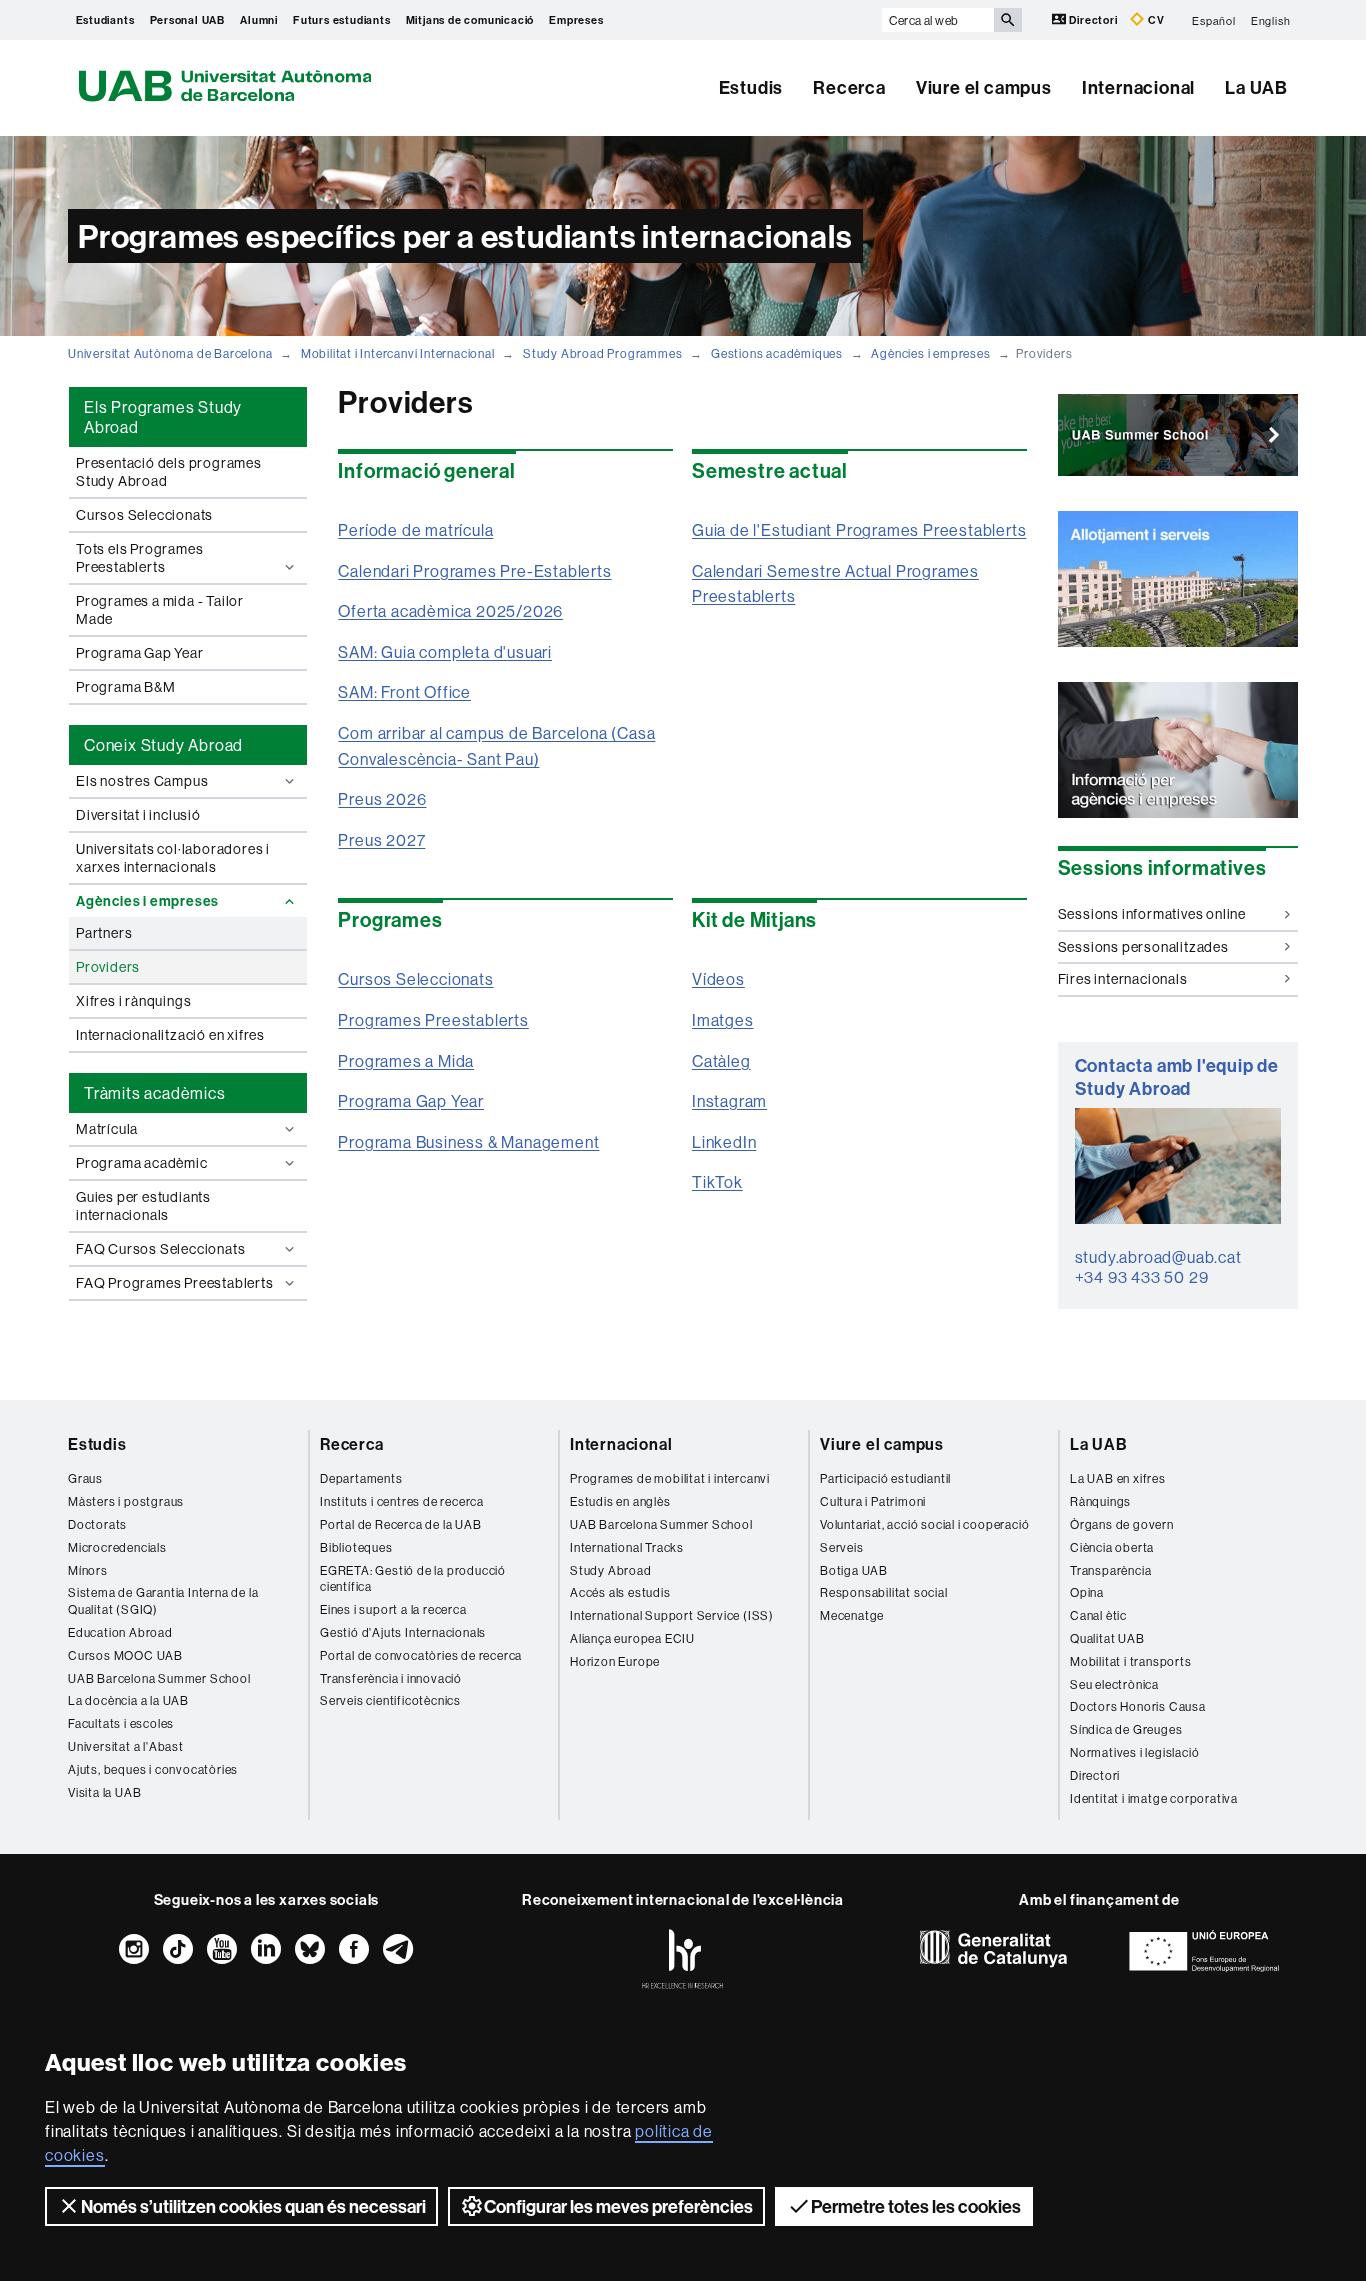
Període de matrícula (415, 530)
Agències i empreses (930, 353)
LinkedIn (724, 1142)
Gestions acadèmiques (777, 353)
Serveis (842, 1547)
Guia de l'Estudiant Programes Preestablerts (859, 530)
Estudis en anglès (620, 1501)
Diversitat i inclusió (138, 815)
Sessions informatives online (1152, 914)
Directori (1094, 20)
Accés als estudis (620, 1592)
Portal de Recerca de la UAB (401, 1524)
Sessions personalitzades (1143, 947)
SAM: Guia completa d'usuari (445, 652)
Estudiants (105, 20)
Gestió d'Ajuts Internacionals (403, 1632)
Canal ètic (1098, 1615)
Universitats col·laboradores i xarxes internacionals (173, 858)
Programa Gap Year (140, 653)
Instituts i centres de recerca (402, 1501)
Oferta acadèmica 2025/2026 (450, 611)
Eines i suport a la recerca (393, 1609)
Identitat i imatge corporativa (1154, 1798)
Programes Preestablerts (433, 1020)
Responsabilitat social (884, 1592)
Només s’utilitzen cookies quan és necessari (253, 2206)
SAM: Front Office (404, 692)
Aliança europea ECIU (632, 1638)
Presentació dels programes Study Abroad (169, 472)
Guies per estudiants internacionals (143, 1206)
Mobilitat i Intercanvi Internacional (398, 353)
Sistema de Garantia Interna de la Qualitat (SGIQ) (163, 1601)
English (1271, 20)
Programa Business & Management (468, 1142)
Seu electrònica (1114, 1684)
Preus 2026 (382, 799)
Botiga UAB (854, 1570)
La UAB (1256, 87)
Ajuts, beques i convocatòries (153, 1769)
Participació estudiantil (885, 1478)
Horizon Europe (615, 1661)
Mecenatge (852, 1615)
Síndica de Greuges (1126, 1729)
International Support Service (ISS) (672, 1615)
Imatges (723, 1020)
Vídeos (718, 979)
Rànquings (1100, 1501)
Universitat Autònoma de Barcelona (170, 353)
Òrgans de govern (1122, 1524)
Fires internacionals (1123, 979)
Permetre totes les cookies (916, 2206)
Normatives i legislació (1134, 1752)
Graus (85, 1478)
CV (1154, 20)
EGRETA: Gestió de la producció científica (413, 1579)
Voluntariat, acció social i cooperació (924, 1524)
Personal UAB (188, 20)
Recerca (849, 87)
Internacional (1138, 87)
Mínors (88, 1570)
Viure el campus (984, 87)
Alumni (259, 20)
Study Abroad (611, 1570)
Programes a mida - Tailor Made (160, 610)
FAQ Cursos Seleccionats (160, 1249)
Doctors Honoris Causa (1138, 1706)
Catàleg (721, 1061)
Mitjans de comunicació (470, 20)
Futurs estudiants (342, 20)
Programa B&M (126, 687)
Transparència (1110, 1570)
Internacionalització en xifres (170, 1035)
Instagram (729, 1101)
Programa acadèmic (142, 1163)
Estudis (751, 87)
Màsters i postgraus (126, 1501)
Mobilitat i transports (1131, 1661)
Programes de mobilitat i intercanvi (670, 1478)
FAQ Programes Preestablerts (175, 1283)
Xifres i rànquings (133, 1001)
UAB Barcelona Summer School (159, 1678)
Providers (108, 967)
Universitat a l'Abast (126, 1746)
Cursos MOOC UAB (125, 1655)
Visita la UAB (104, 1792)
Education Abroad (120, 1632)
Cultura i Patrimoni (873, 1501)
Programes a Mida (406, 1061)
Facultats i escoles (121, 1723)
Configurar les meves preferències (618, 2206)
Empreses (576, 20)
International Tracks (627, 1547)
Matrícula (107, 1129)
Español (1214, 20)
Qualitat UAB (1107, 1638)
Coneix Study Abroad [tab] (163, 745)
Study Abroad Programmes (602, 353)
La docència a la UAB (128, 1700)
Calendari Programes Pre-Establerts (474, 571)
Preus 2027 (381, 840)
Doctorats (97, 1524)
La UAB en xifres (1118, 1478)
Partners (104, 933)
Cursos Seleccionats (144, 515)
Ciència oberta (1112, 1547)
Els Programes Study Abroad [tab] (163, 417)
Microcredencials (117, 1547)
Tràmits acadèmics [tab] (155, 1093)
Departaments (361, 1478)
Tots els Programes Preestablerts (139, 558)
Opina (1087, 1592)
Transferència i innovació (391, 1678)
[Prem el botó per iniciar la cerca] (1008, 20)
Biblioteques (356, 1547)
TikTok (717, 1182)
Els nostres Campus (142, 781)
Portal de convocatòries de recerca (421, 1655)
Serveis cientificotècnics (390, 1700)
